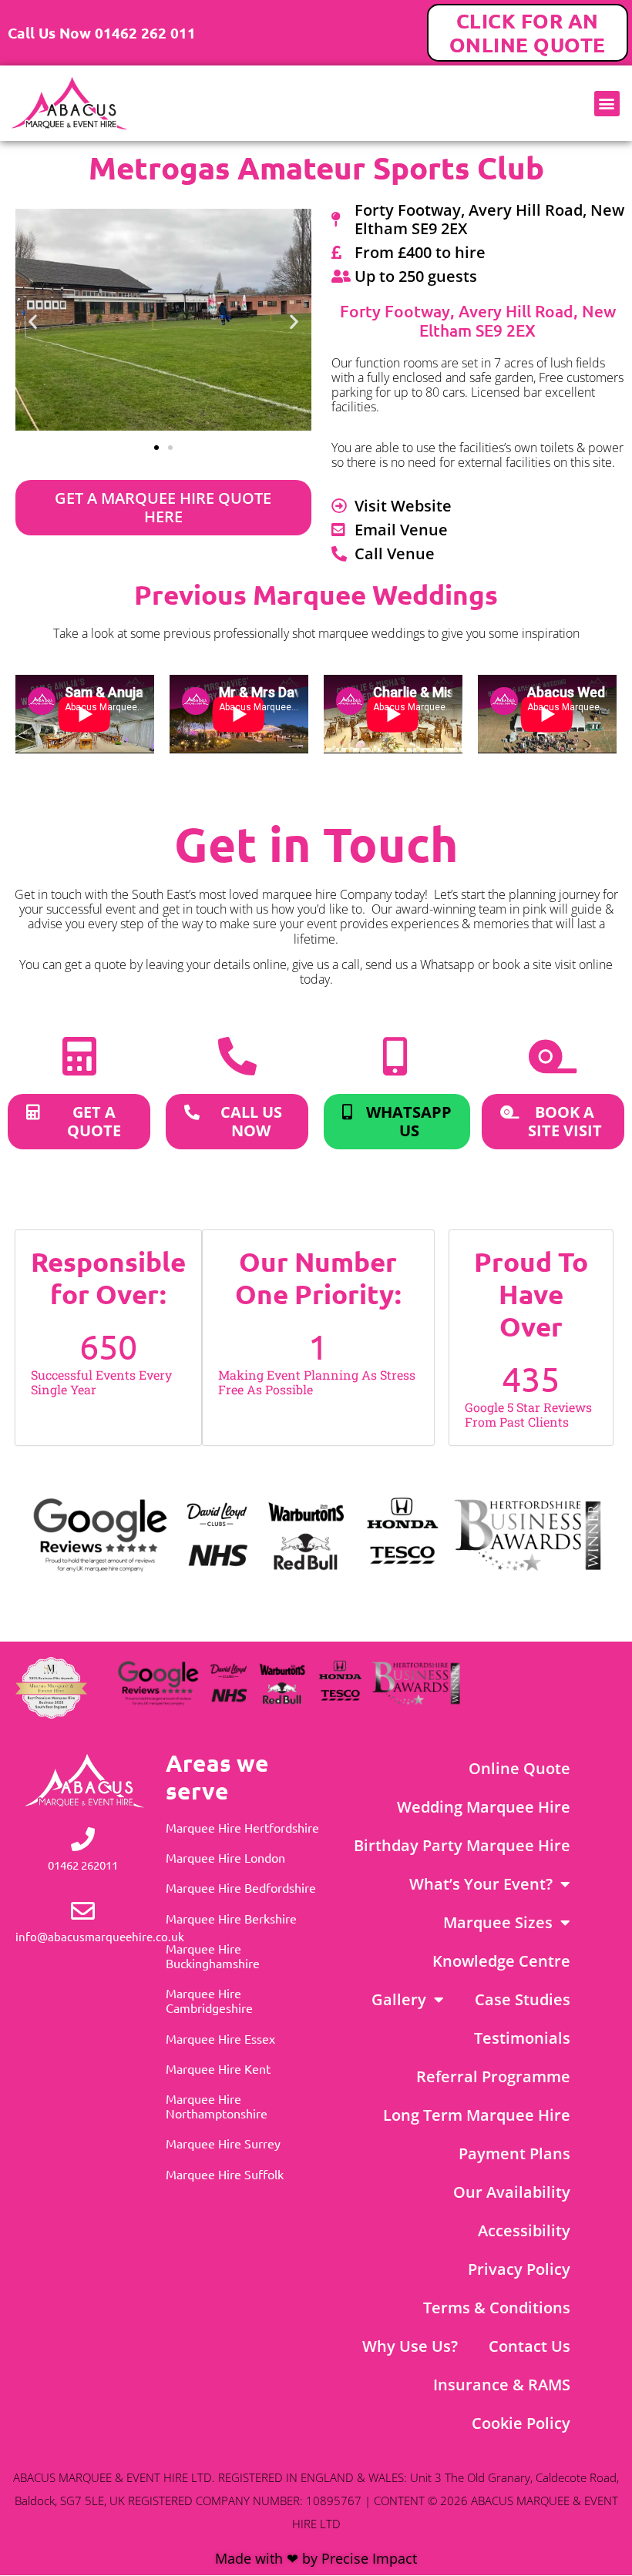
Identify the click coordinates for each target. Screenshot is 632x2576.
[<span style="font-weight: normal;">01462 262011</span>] (83, 1839)
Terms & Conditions (497, 2308)
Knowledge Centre (501, 1961)
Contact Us (529, 2346)
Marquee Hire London (225, 1857)
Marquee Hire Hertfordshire (242, 1827)
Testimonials (522, 2038)
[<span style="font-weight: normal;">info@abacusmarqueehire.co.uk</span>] (83, 1911)
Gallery (399, 1999)
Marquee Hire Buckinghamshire (213, 1955)
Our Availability (512, 2192)
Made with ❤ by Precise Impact (316, 2558)
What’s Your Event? (481, 1884)
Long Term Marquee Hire (477, 2115)
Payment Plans (514, 2153)
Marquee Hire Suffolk (225, 2174)
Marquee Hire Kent (218, 2068)
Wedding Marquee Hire (484, 1807)
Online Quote (519, 1768)
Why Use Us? (410, 2346)
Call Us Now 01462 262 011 (102, 33)
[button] (607, 104)
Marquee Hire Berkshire (231, 1918)
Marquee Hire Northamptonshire (217, 2106)
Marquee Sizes (498, 1922)
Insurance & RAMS (502, 2385)
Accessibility (524, 2231)
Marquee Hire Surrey (223, 2143)
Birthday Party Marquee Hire (462, 1845)
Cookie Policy (521, 2423)
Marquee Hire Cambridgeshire (209, 2000)
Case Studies (523, 1999)
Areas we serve (217, 1777)
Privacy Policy (519, 2269)
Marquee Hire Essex (220, 2038)
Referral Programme (493, 2076)
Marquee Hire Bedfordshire (241, 1887)
